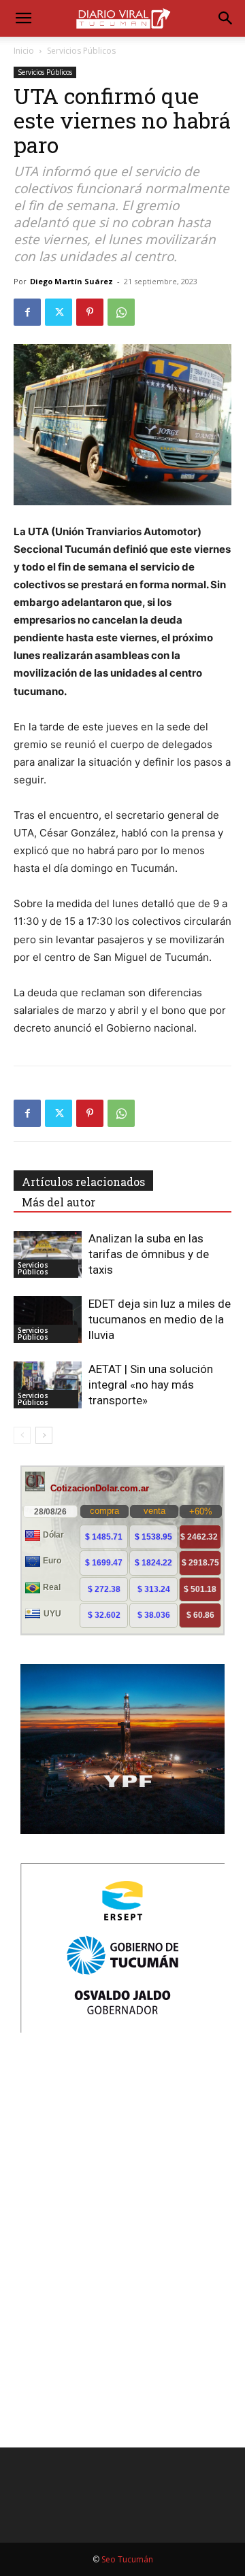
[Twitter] (59, 312)
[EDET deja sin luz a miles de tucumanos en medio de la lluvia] (48, 1320)
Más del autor (59, 1202)
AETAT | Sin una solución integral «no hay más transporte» (151, 1385)
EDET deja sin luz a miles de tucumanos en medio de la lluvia (160, 1319)
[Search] (226, 18)
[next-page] (44, 1435)
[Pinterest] (90, 312)
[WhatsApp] (121, 312)
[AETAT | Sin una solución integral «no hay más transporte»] (48, 1385)
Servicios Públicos (81, 51)
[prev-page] (22, 1435)
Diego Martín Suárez (71, 281)
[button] (23, 18)
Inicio (24, 51)
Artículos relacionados (83, 1182)
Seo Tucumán (127, 2559)
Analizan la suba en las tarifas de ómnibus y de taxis (149, 1254)
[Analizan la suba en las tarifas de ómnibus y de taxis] (48, 1254)
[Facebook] (27, 312)
